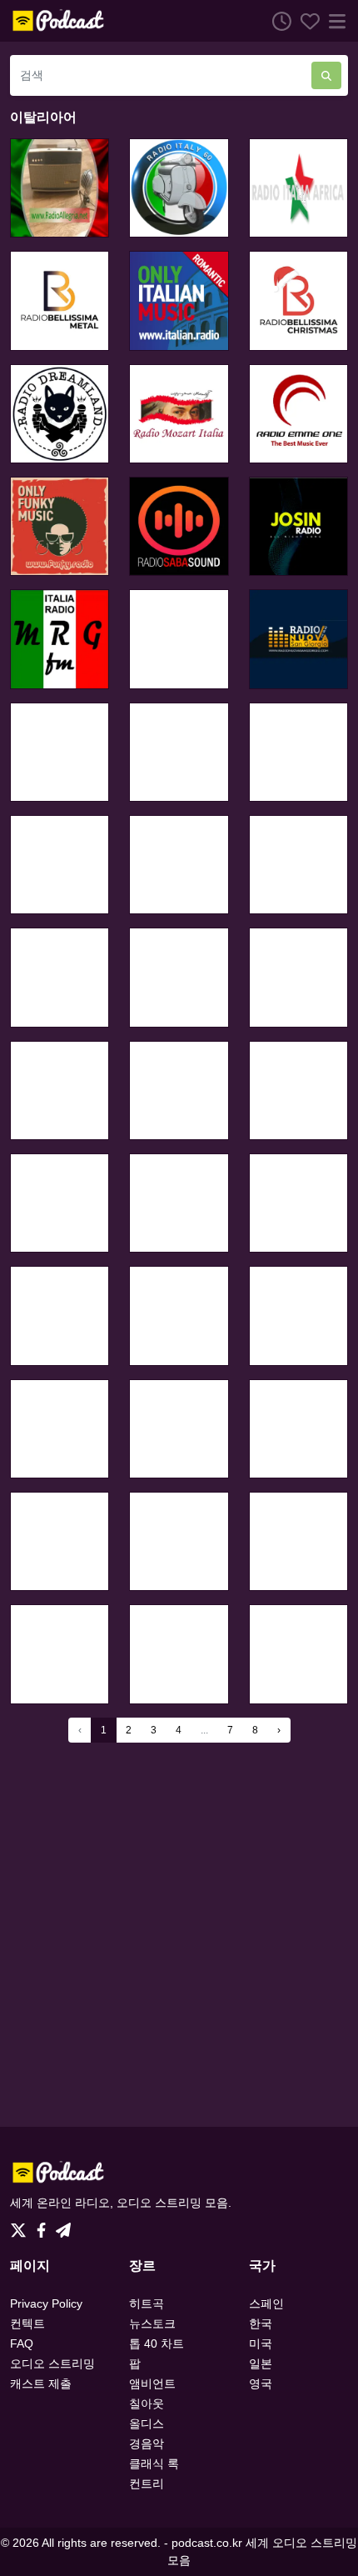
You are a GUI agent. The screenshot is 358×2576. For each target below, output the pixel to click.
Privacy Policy (46, 2303)
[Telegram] (63, 2225)
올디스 (147, 2423)
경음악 (147, 2443)
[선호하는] (306, 21)
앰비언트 (152, 2383)
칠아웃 (147, 2403)
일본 (261, 2363)
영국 (261, 2383)
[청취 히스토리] (277, 21)
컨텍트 (27, 2323)
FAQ (22, 2343)
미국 (261, 2343)
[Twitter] (22, 2225)
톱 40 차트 (157, 2343)
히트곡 (147, 2303)
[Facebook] (45, 2225)
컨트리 (147, 2483)
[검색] (326, 75)
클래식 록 (154, 2463)
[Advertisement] (179, 1934)
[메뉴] (334, 21)
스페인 (266, 2303)
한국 (261, 2323)
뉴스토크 (152, 2323)
